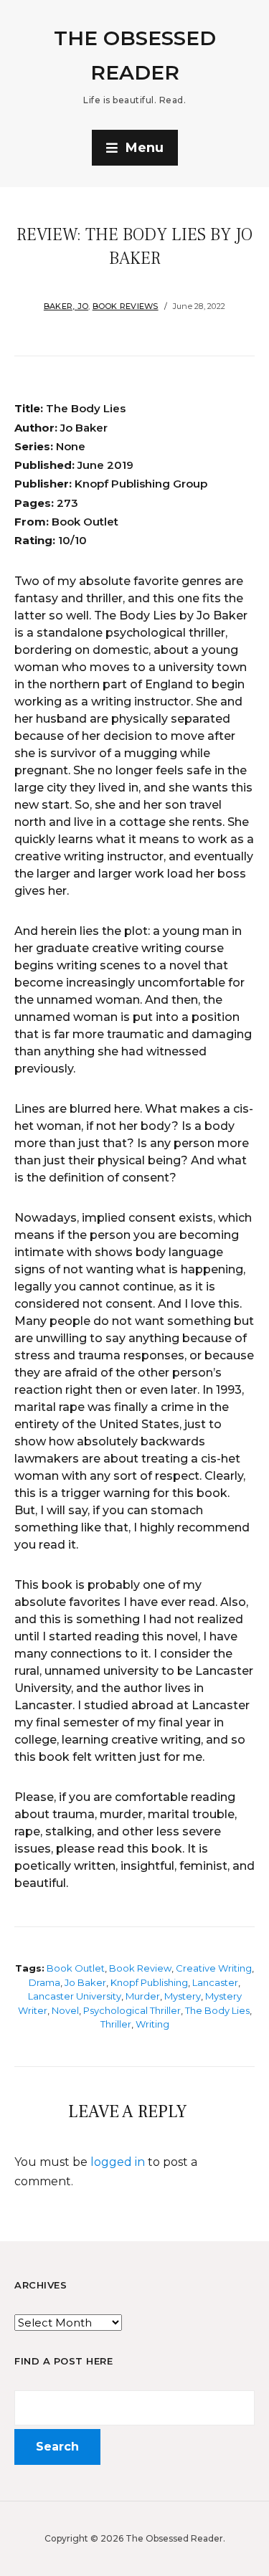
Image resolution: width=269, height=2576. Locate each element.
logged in (118, 2162)
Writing (152, 2024)
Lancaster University (75, 1996)
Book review (140, 1968)
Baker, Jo (66, 306)
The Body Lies (217, 2010)
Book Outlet (76, 1968)
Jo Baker (85, 1982)
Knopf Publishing (149, 1982)
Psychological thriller (132, 2010)
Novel (65, 2010)
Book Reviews (126, 306)
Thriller (116, 2024)
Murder (143, 1996)
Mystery (183, 1996)
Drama (44, 1982)
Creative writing (214, 1968)
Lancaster (215, 1982)
